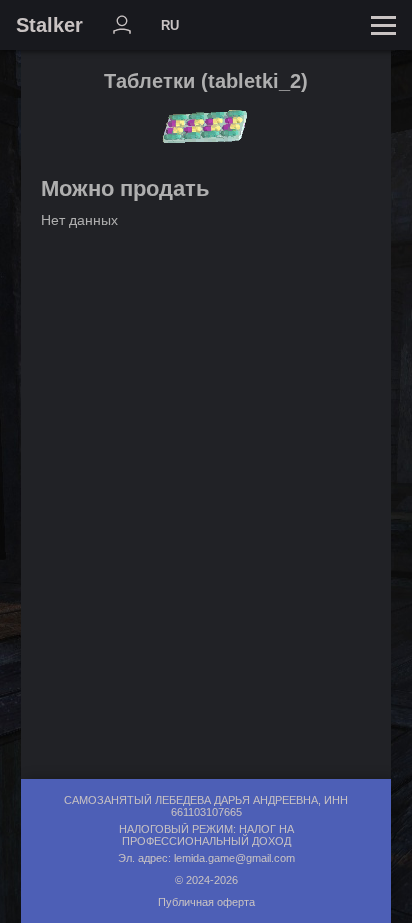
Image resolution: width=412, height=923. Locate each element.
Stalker (49, 25)
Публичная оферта (206, 902)
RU (170, 25)
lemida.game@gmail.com (234, 858)
